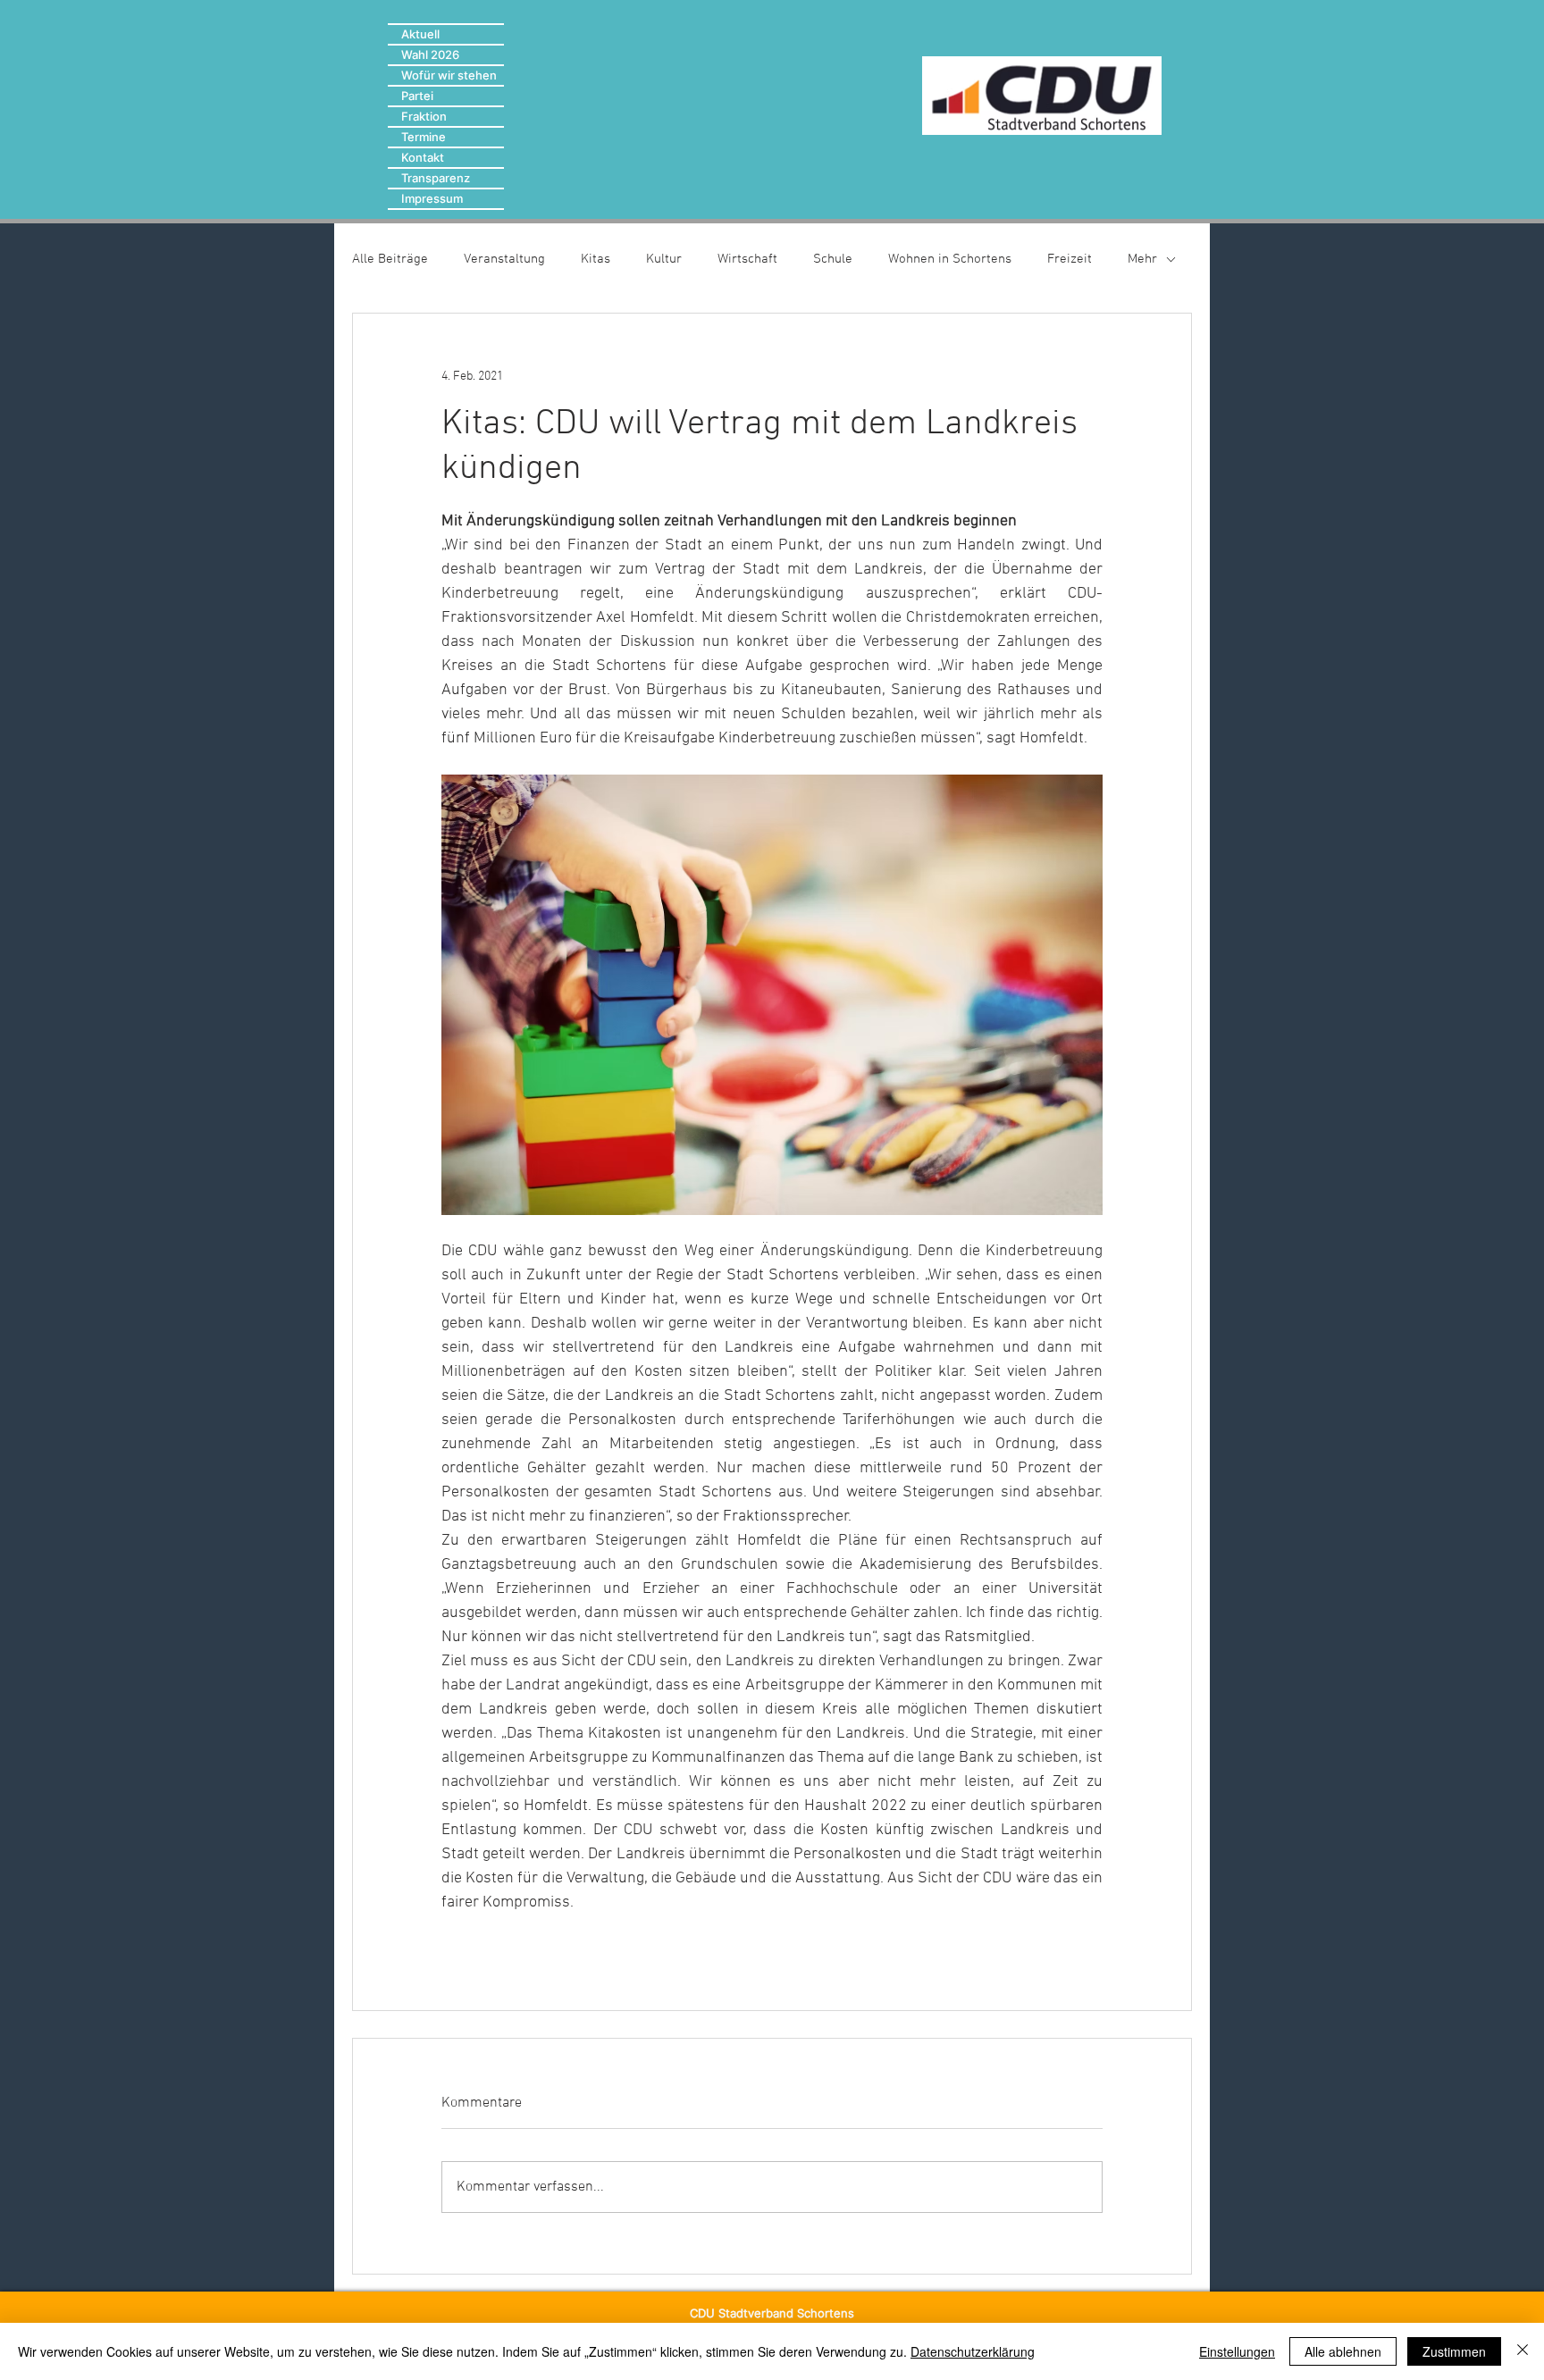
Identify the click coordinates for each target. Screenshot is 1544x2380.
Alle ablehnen (1343, 2351)
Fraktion (424, 116)
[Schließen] (1523, 2351)
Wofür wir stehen (449, 75)
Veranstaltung (504, 259)
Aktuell (420, 34)
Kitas (596, 259)
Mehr (1142, 259)
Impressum (432, 198)
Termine (424, 137)
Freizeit (1070, 259)
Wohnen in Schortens (950, 259)
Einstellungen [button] (1237, 2351)
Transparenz (436, 178)
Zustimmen (1454, 2351)
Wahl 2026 (430, 54)
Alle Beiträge (390, 259)
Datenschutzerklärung (973, 2351)
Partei (417, 96)
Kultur (664, 259)
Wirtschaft (747, 259)
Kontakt (423, 157)
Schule (833, 259)
